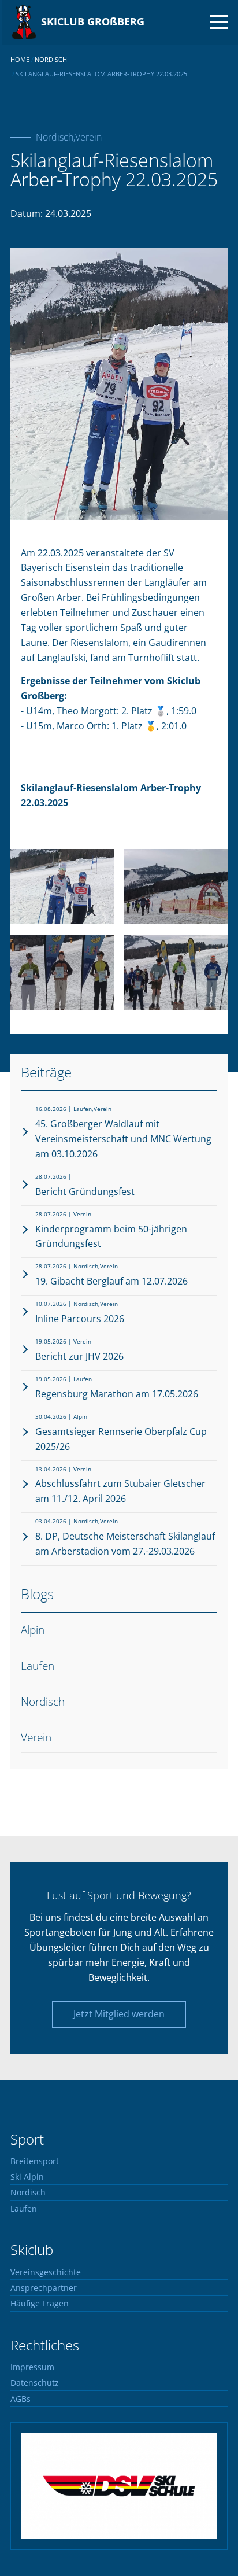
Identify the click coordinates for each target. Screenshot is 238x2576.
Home (20, 59)
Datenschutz (35, 2383)
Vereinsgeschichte (46, 2272)
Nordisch (43, 1701)
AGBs (21, 2399)
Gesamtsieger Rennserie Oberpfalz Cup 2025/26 (121, 1433)
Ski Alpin (27, 2177)
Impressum (32, 2367)
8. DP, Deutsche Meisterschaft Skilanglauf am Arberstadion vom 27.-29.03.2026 (125, 1538)
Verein (36, 1737)
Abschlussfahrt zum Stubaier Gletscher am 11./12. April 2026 (120, 1486)
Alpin (33, 1630)
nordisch (51, 59)
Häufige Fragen (40, 2304)
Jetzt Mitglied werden (119, 2014)
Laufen (38, 1665)
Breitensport (35, 2161)
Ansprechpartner (44, 2288)
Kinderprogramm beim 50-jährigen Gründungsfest (111, 1230)
